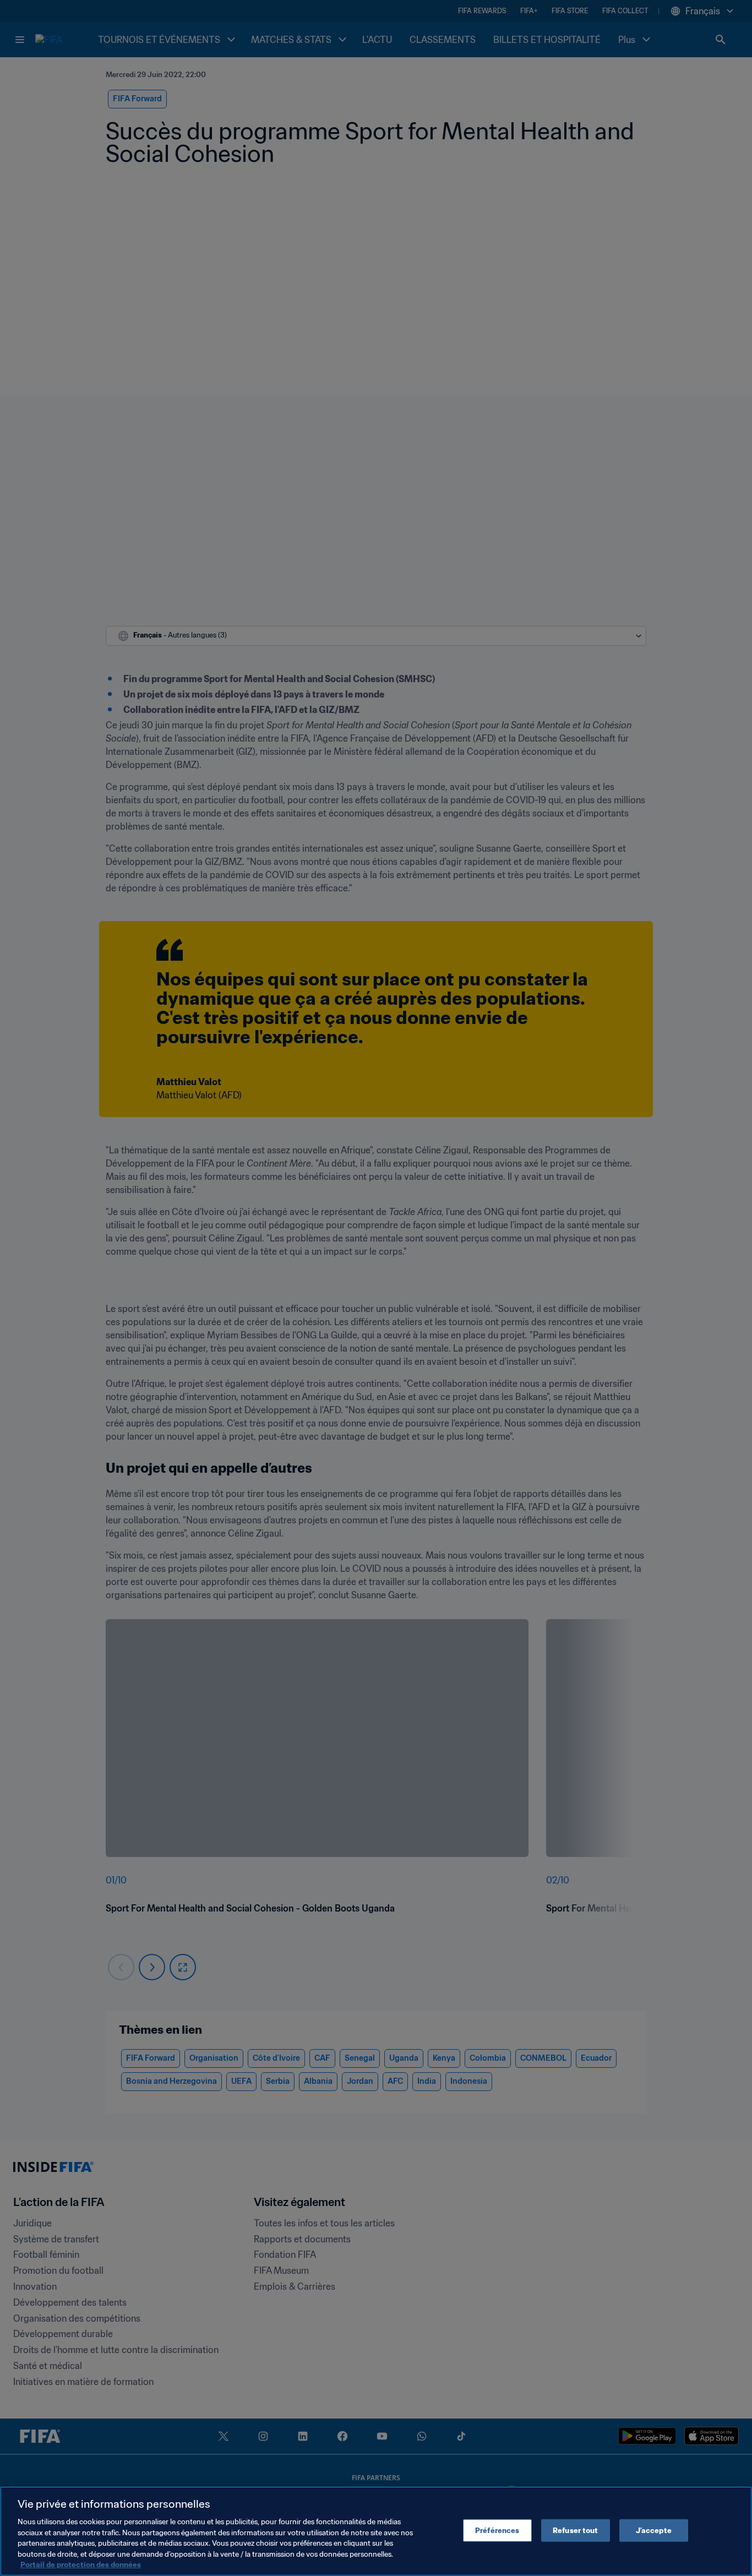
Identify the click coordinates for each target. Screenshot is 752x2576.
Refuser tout (576, 2530)
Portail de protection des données (81, 2565)
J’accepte (654, 2530)
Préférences (497, 2530)
